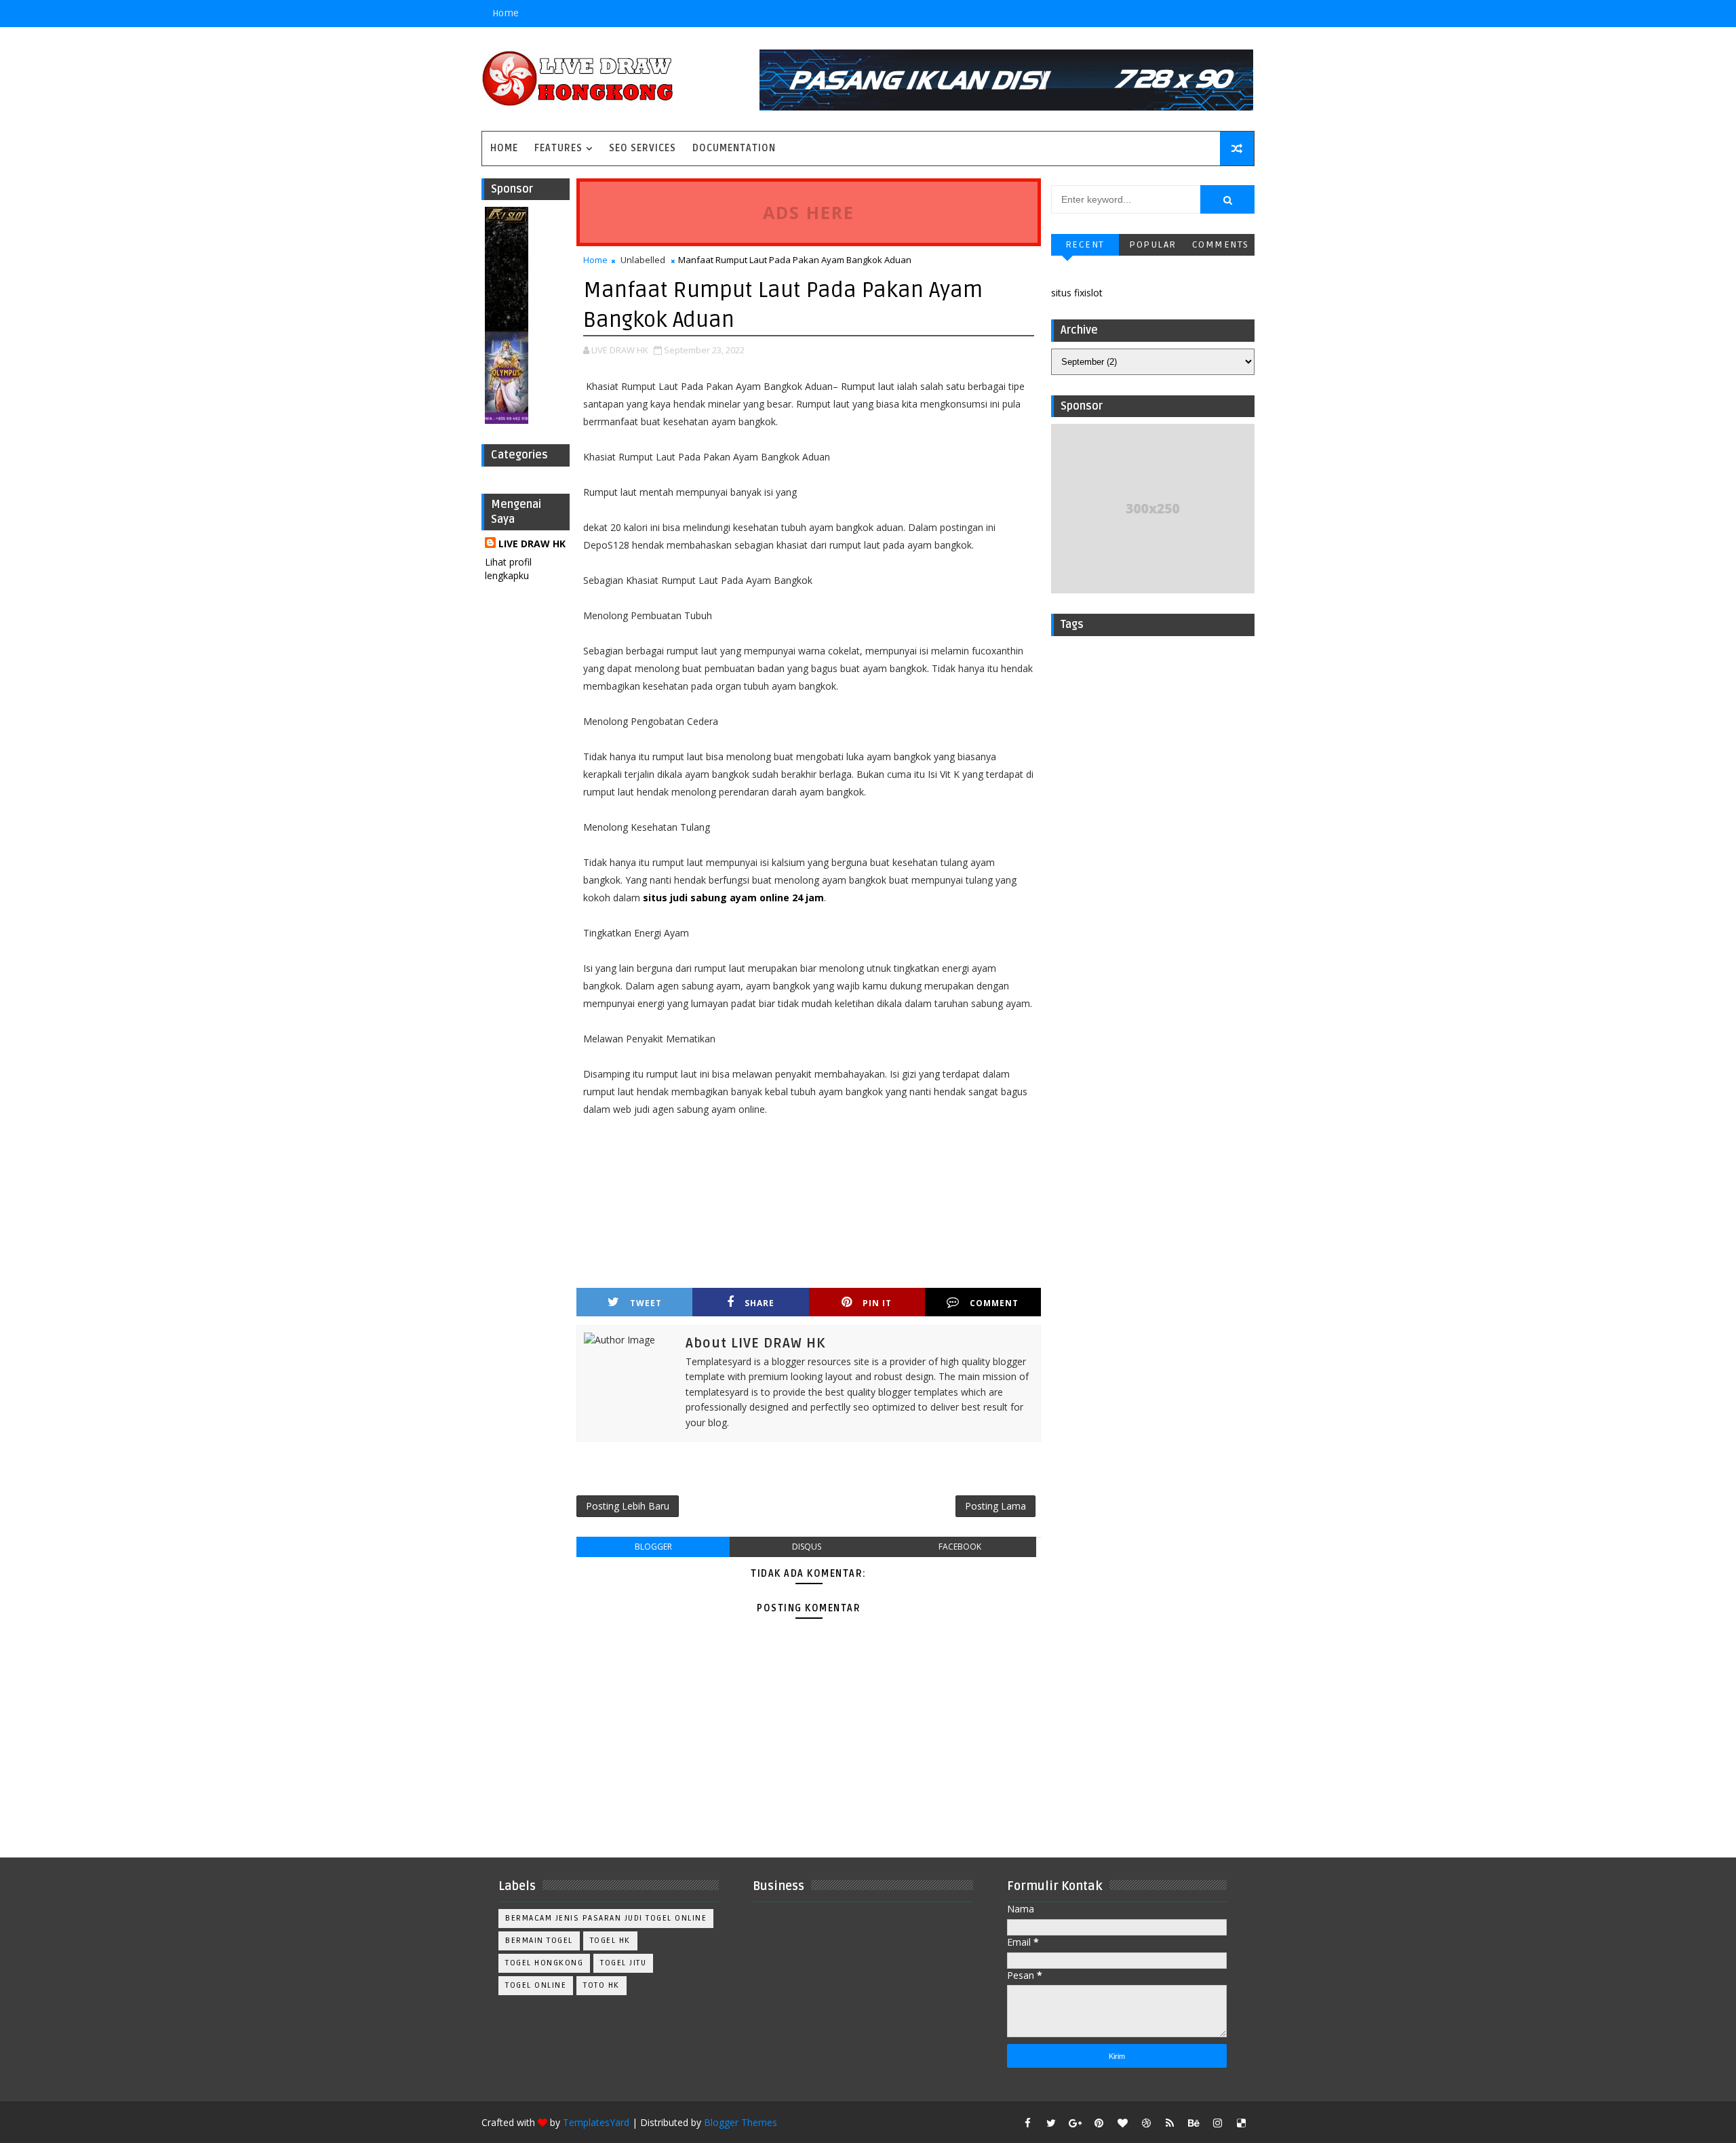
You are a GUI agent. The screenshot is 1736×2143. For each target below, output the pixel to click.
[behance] (1193, 2123)
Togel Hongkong (544, 1963)
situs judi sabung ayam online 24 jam (733, 898)
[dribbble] (1146, 2123)
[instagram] (1217, 2123)
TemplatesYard (596, 2122)
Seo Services (643, 148)
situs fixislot (1077, 293)
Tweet (646, 1303)
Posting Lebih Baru (628, 1506)
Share (759, 1303)
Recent (1085, 244)
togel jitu (623, 1963)
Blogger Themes (741, 2122)
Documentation (734, 148)
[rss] (1170, 2123)
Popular (1153, 244)
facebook (960, 1547)
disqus (807, 1547)
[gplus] (1075, 2123)
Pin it (877, 1303)
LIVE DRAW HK (532, 544)
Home (506, 13)
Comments (1221, 244)
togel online (536, 1985)
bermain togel (539, 1941)
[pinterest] (1099, 2123)
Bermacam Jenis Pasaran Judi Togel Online (606, 1918)
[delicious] (1241, 2123)
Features (558, 148)
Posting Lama (995, 1506)
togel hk (610, 1941)
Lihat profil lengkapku (508, 569)
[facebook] (1027, 2123)
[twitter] (1051, 2123)
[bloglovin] (1122, 2123)
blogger (653, 1547)
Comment (994, 1303)
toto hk (601, 1985)
